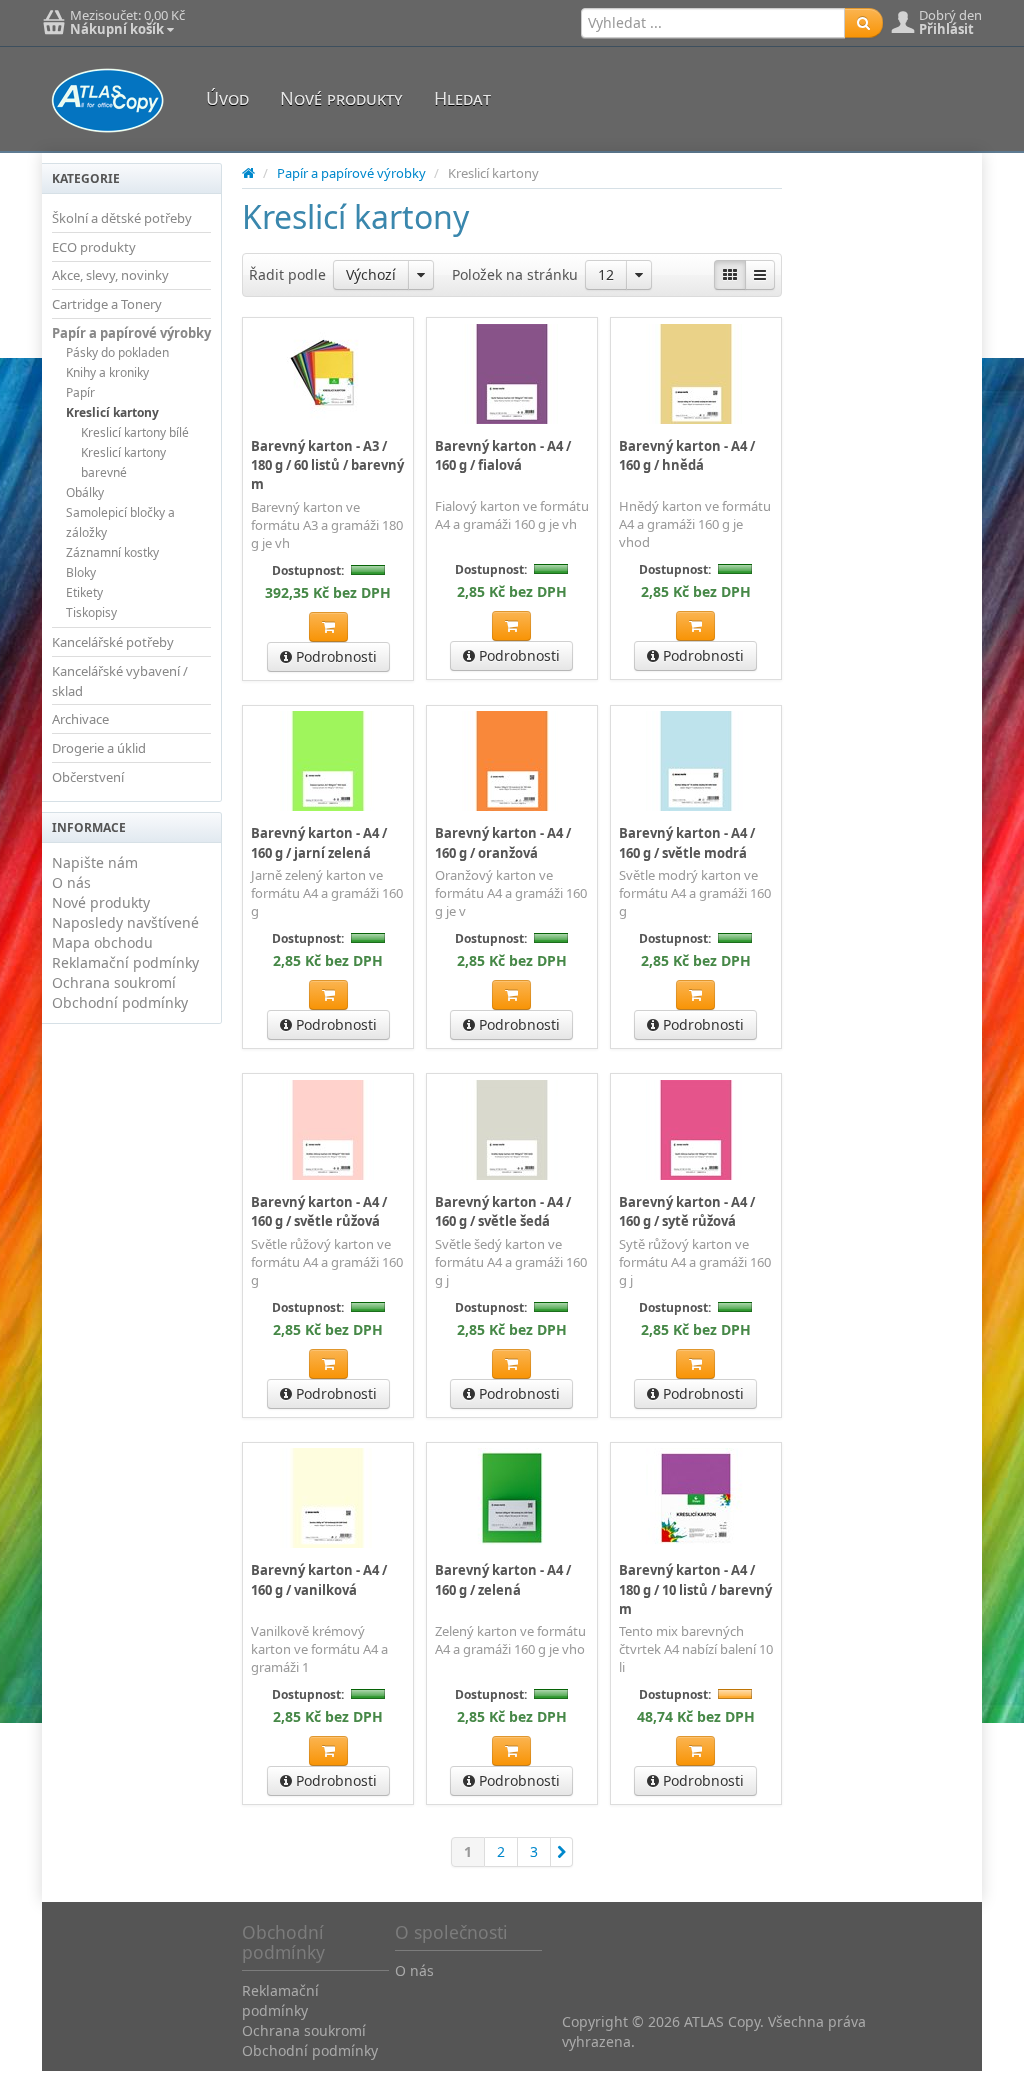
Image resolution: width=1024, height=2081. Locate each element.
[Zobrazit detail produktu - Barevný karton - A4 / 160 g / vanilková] (328, 1498)
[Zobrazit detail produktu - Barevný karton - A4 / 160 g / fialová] (512, 373)
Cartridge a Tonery (107, 304)
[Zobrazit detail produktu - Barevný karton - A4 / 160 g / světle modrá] (696, 761)
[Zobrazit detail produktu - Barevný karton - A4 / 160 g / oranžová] (512, 761)
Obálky (85, 492)
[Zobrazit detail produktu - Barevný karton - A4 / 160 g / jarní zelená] (328, 761)
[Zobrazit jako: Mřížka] (730, 275)
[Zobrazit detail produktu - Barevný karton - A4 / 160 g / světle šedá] (512, 1129)
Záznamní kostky (112, 552)
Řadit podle (287, 274)
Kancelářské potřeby (113, 642)
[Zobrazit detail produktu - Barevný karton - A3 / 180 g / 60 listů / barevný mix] (328, 373)
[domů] (248, 173)
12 (606, 274)
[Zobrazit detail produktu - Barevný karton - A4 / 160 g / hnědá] (696, 373)
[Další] (562, 1852)
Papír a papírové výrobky (131, 333)
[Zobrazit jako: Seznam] (760, 275)
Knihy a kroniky (107, 372)
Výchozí (371, 274)
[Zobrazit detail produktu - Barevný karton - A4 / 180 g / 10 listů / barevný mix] (696, 1498)
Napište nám (95, 862)
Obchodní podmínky (120, 1002)
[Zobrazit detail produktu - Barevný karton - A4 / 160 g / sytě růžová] (696, 1129)
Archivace (80, 719)
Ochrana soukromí (114, 982)
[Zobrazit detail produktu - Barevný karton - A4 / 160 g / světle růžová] (328, 1129)
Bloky (81, 572)
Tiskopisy (91, 612)
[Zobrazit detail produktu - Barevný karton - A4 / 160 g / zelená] (512, 1498)
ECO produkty (94, 247)
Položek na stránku (515, 274)
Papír (80, 392)
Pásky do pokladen (117, 352)
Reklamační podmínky (125, 962)
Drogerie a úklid (99, 748)
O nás (71, 882)
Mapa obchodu (102, 942)
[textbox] (713, 23)
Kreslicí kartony (112, 412)
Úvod (227, 98)
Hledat (462, 98)
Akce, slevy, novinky (110, 275)
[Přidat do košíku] (328, 627)
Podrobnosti (334, 656)
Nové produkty (341, 98)
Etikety (84, 592)
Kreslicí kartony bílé (135, 432)
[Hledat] (863, 23)
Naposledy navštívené (125, 922)
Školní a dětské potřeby (122, 218)
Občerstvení (88, 777)
